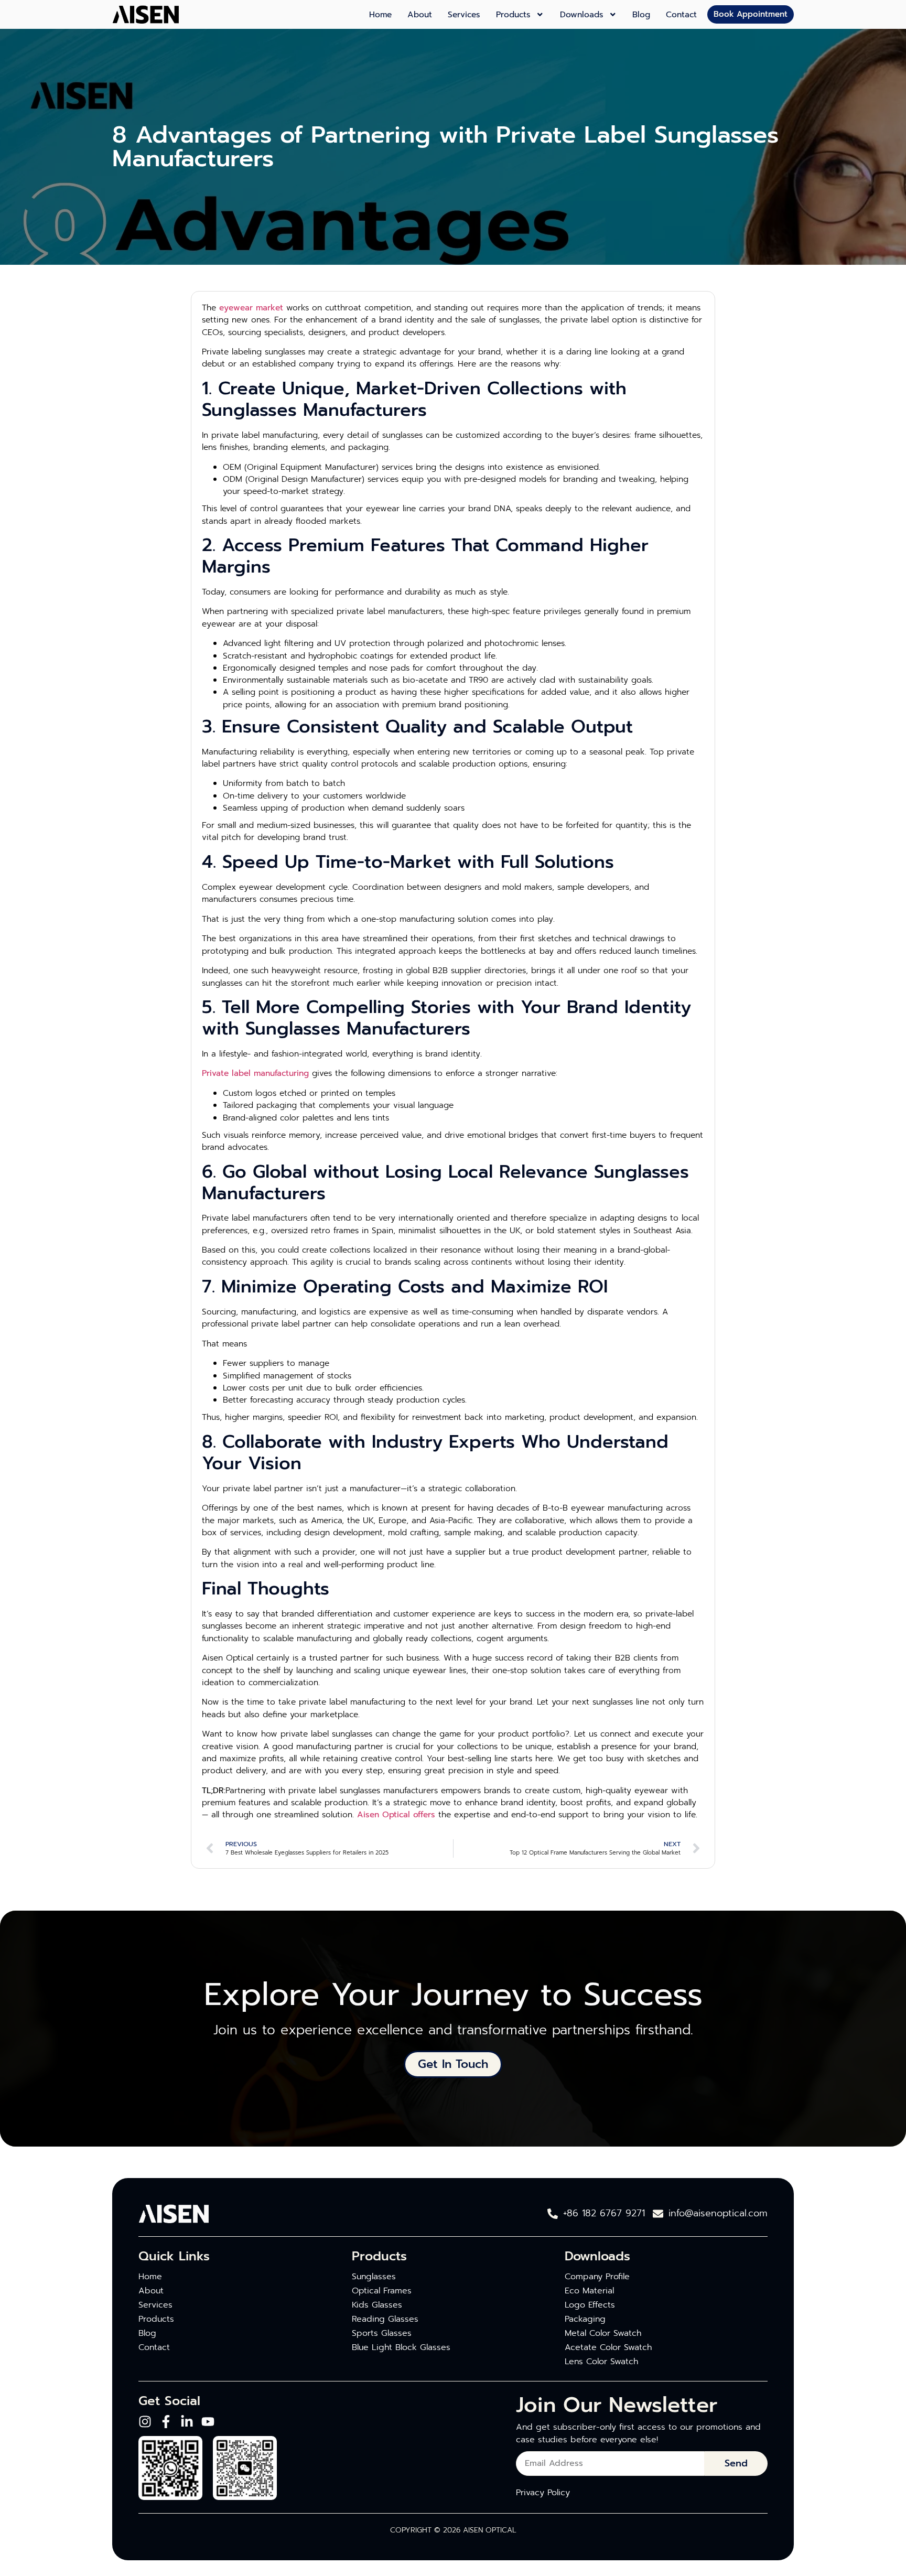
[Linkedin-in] (187, 2422)
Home (380, 15)
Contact (681, 15)
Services (464, 15)
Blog (641, 15)
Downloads (582, 15)
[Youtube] (208, 2422)
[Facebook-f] (166, 2422)
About (420, 15)
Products (513, 15)
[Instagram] (145, 2422)
